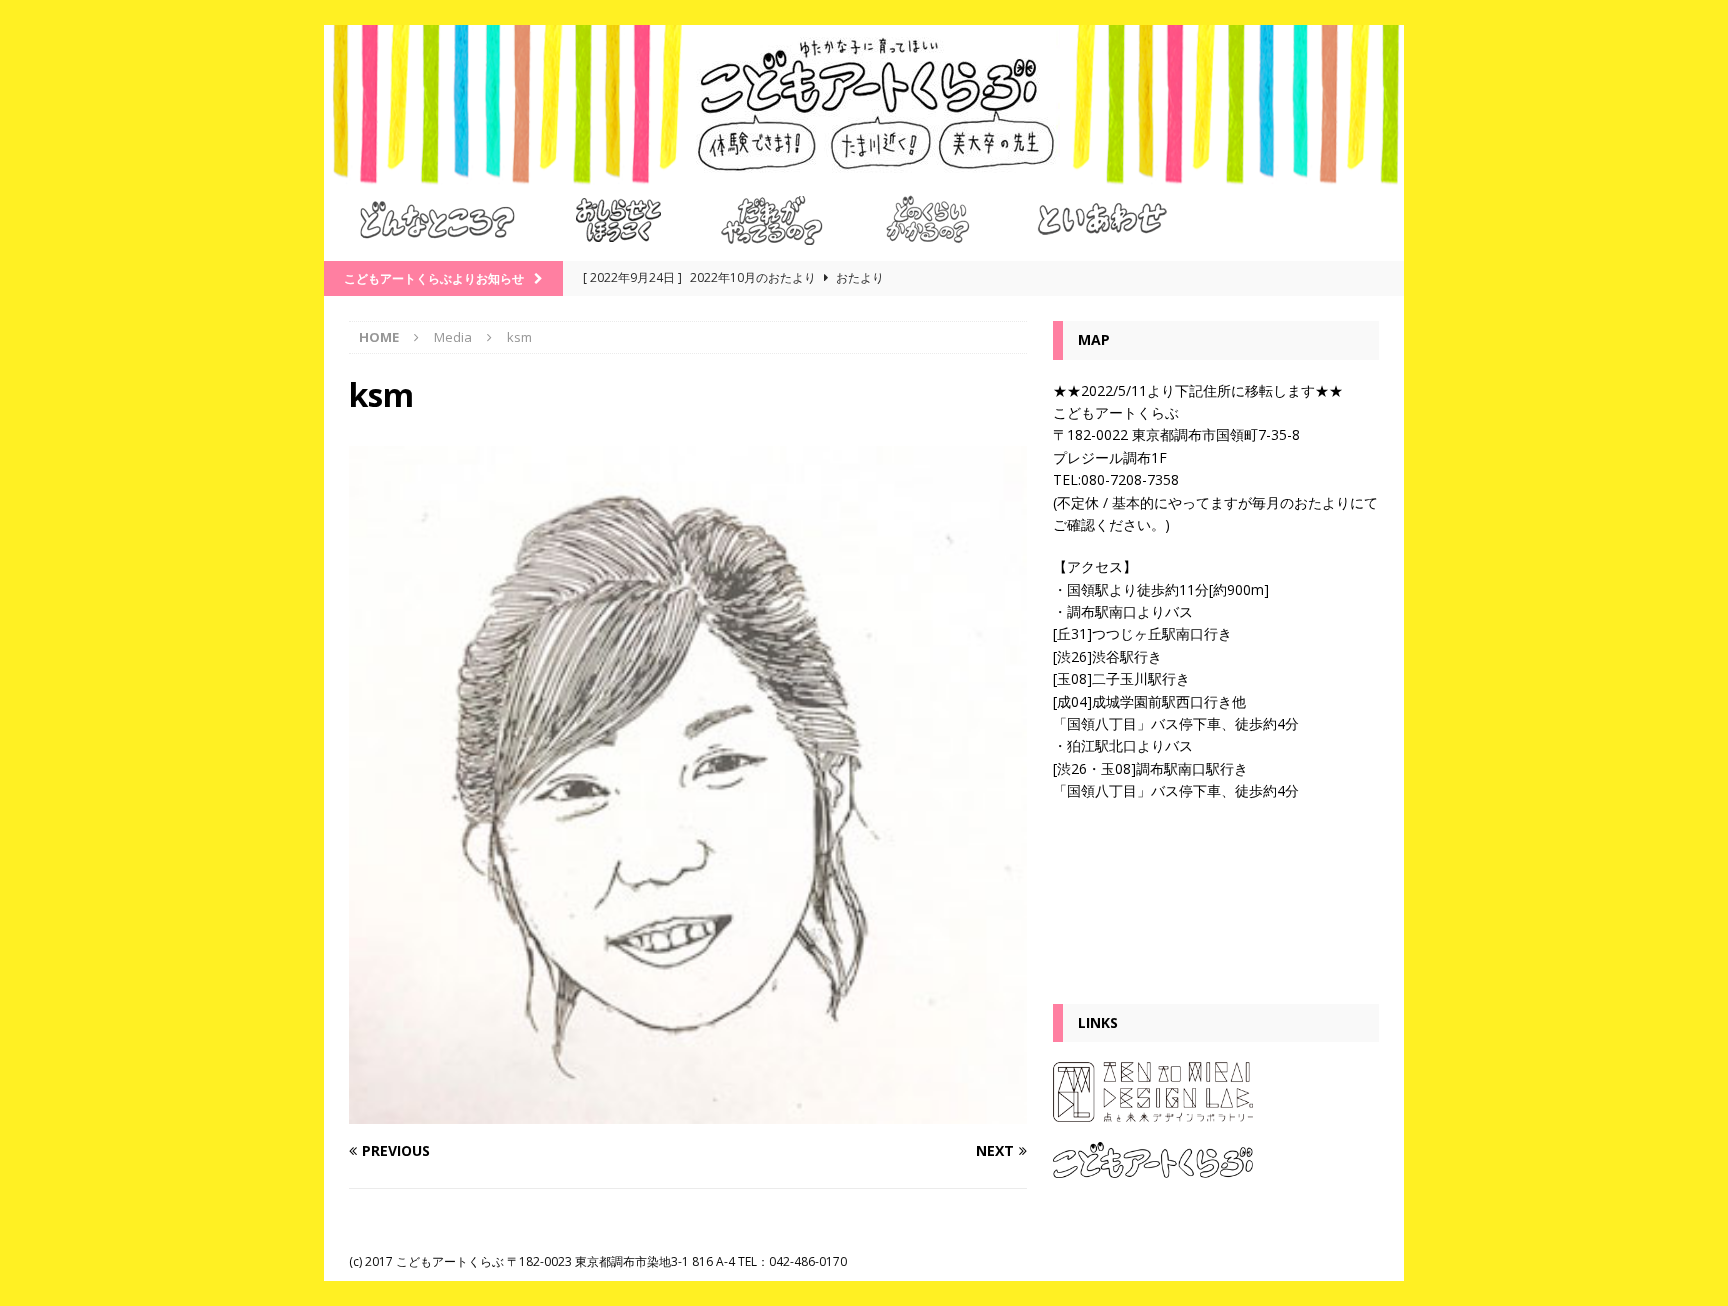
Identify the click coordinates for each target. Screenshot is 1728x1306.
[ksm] (688, 1111)
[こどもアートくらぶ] (864, 173)
